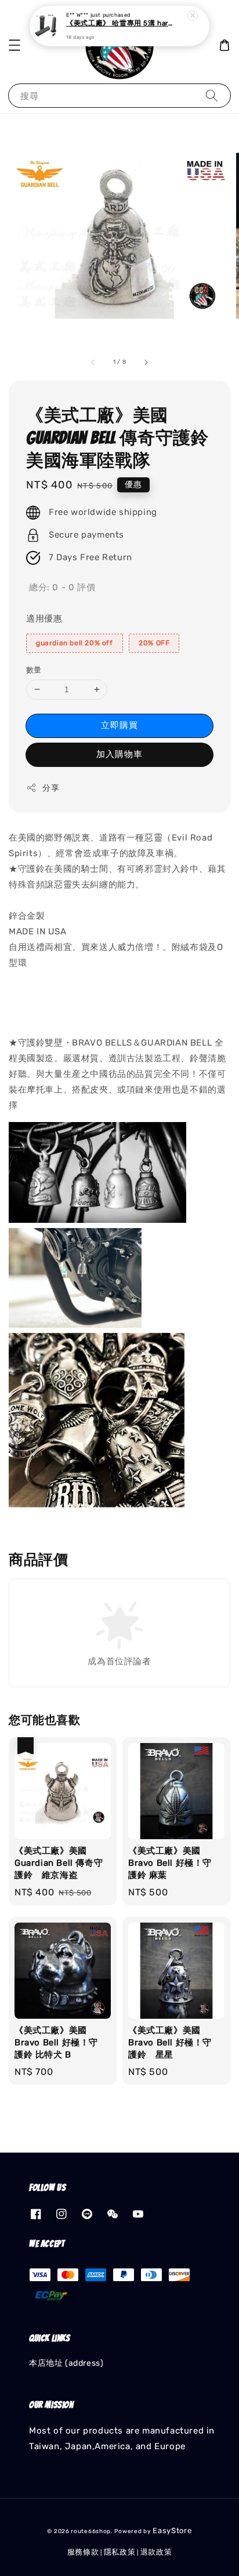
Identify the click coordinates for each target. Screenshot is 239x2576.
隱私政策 (120, 2552)
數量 (34, 670)
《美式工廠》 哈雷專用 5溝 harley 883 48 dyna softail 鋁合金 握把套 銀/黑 (120, 24)
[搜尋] (212, 95)
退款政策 (156, 2552)
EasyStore (172, 2531)
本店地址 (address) (66, 2363)
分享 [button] (51, 788)
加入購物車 (119, 754)
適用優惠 (44, 619)
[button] (15, 45)
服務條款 (83, 2552)
